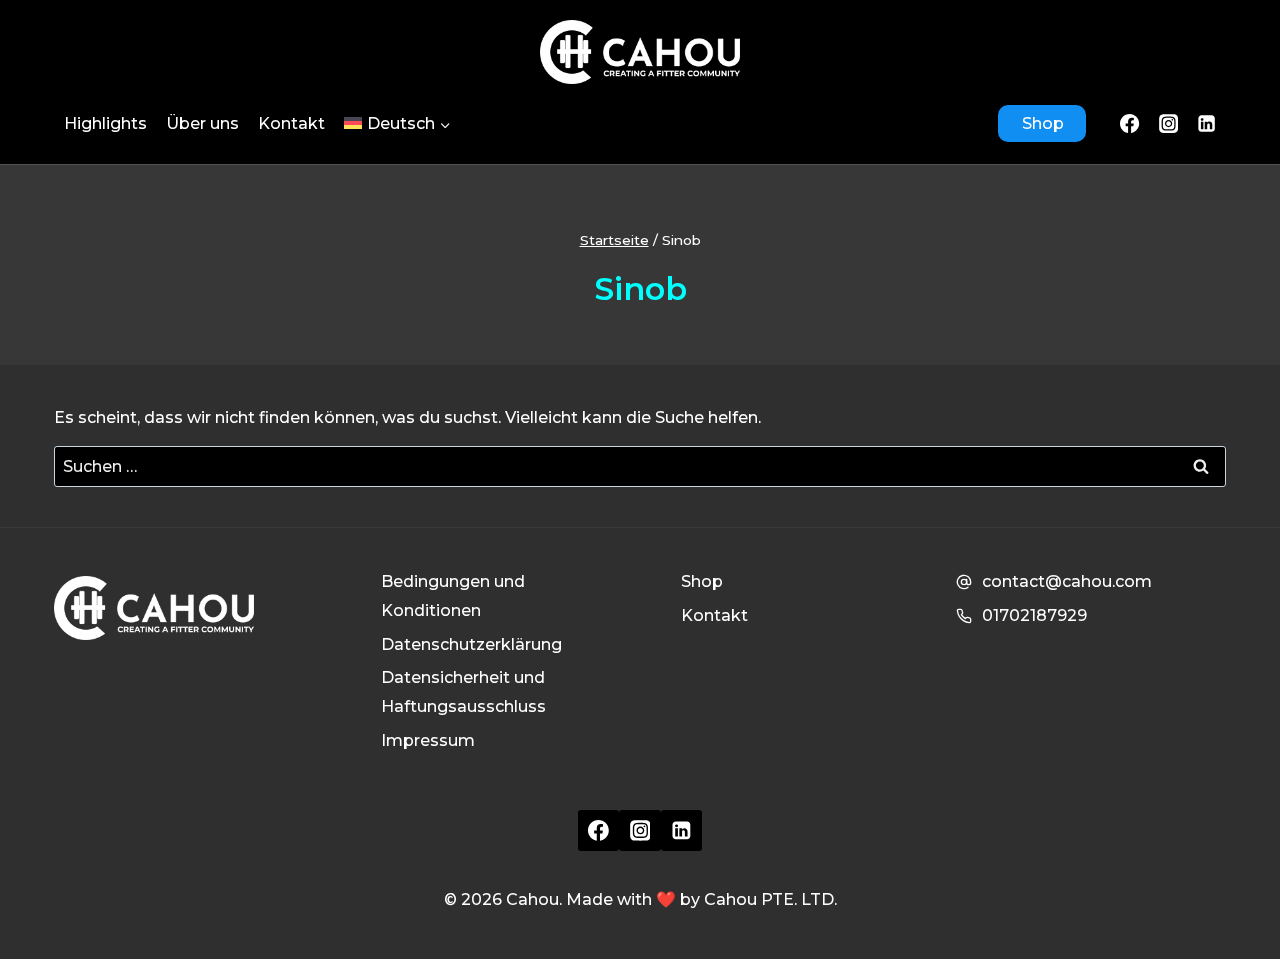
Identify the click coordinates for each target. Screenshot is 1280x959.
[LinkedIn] (1207, 123)
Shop (1043, 123)
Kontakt (291, 123)
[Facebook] (1130, 123)
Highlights (105, 123)
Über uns (202, 123)
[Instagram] (1168, 123)
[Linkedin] (682, 831)
